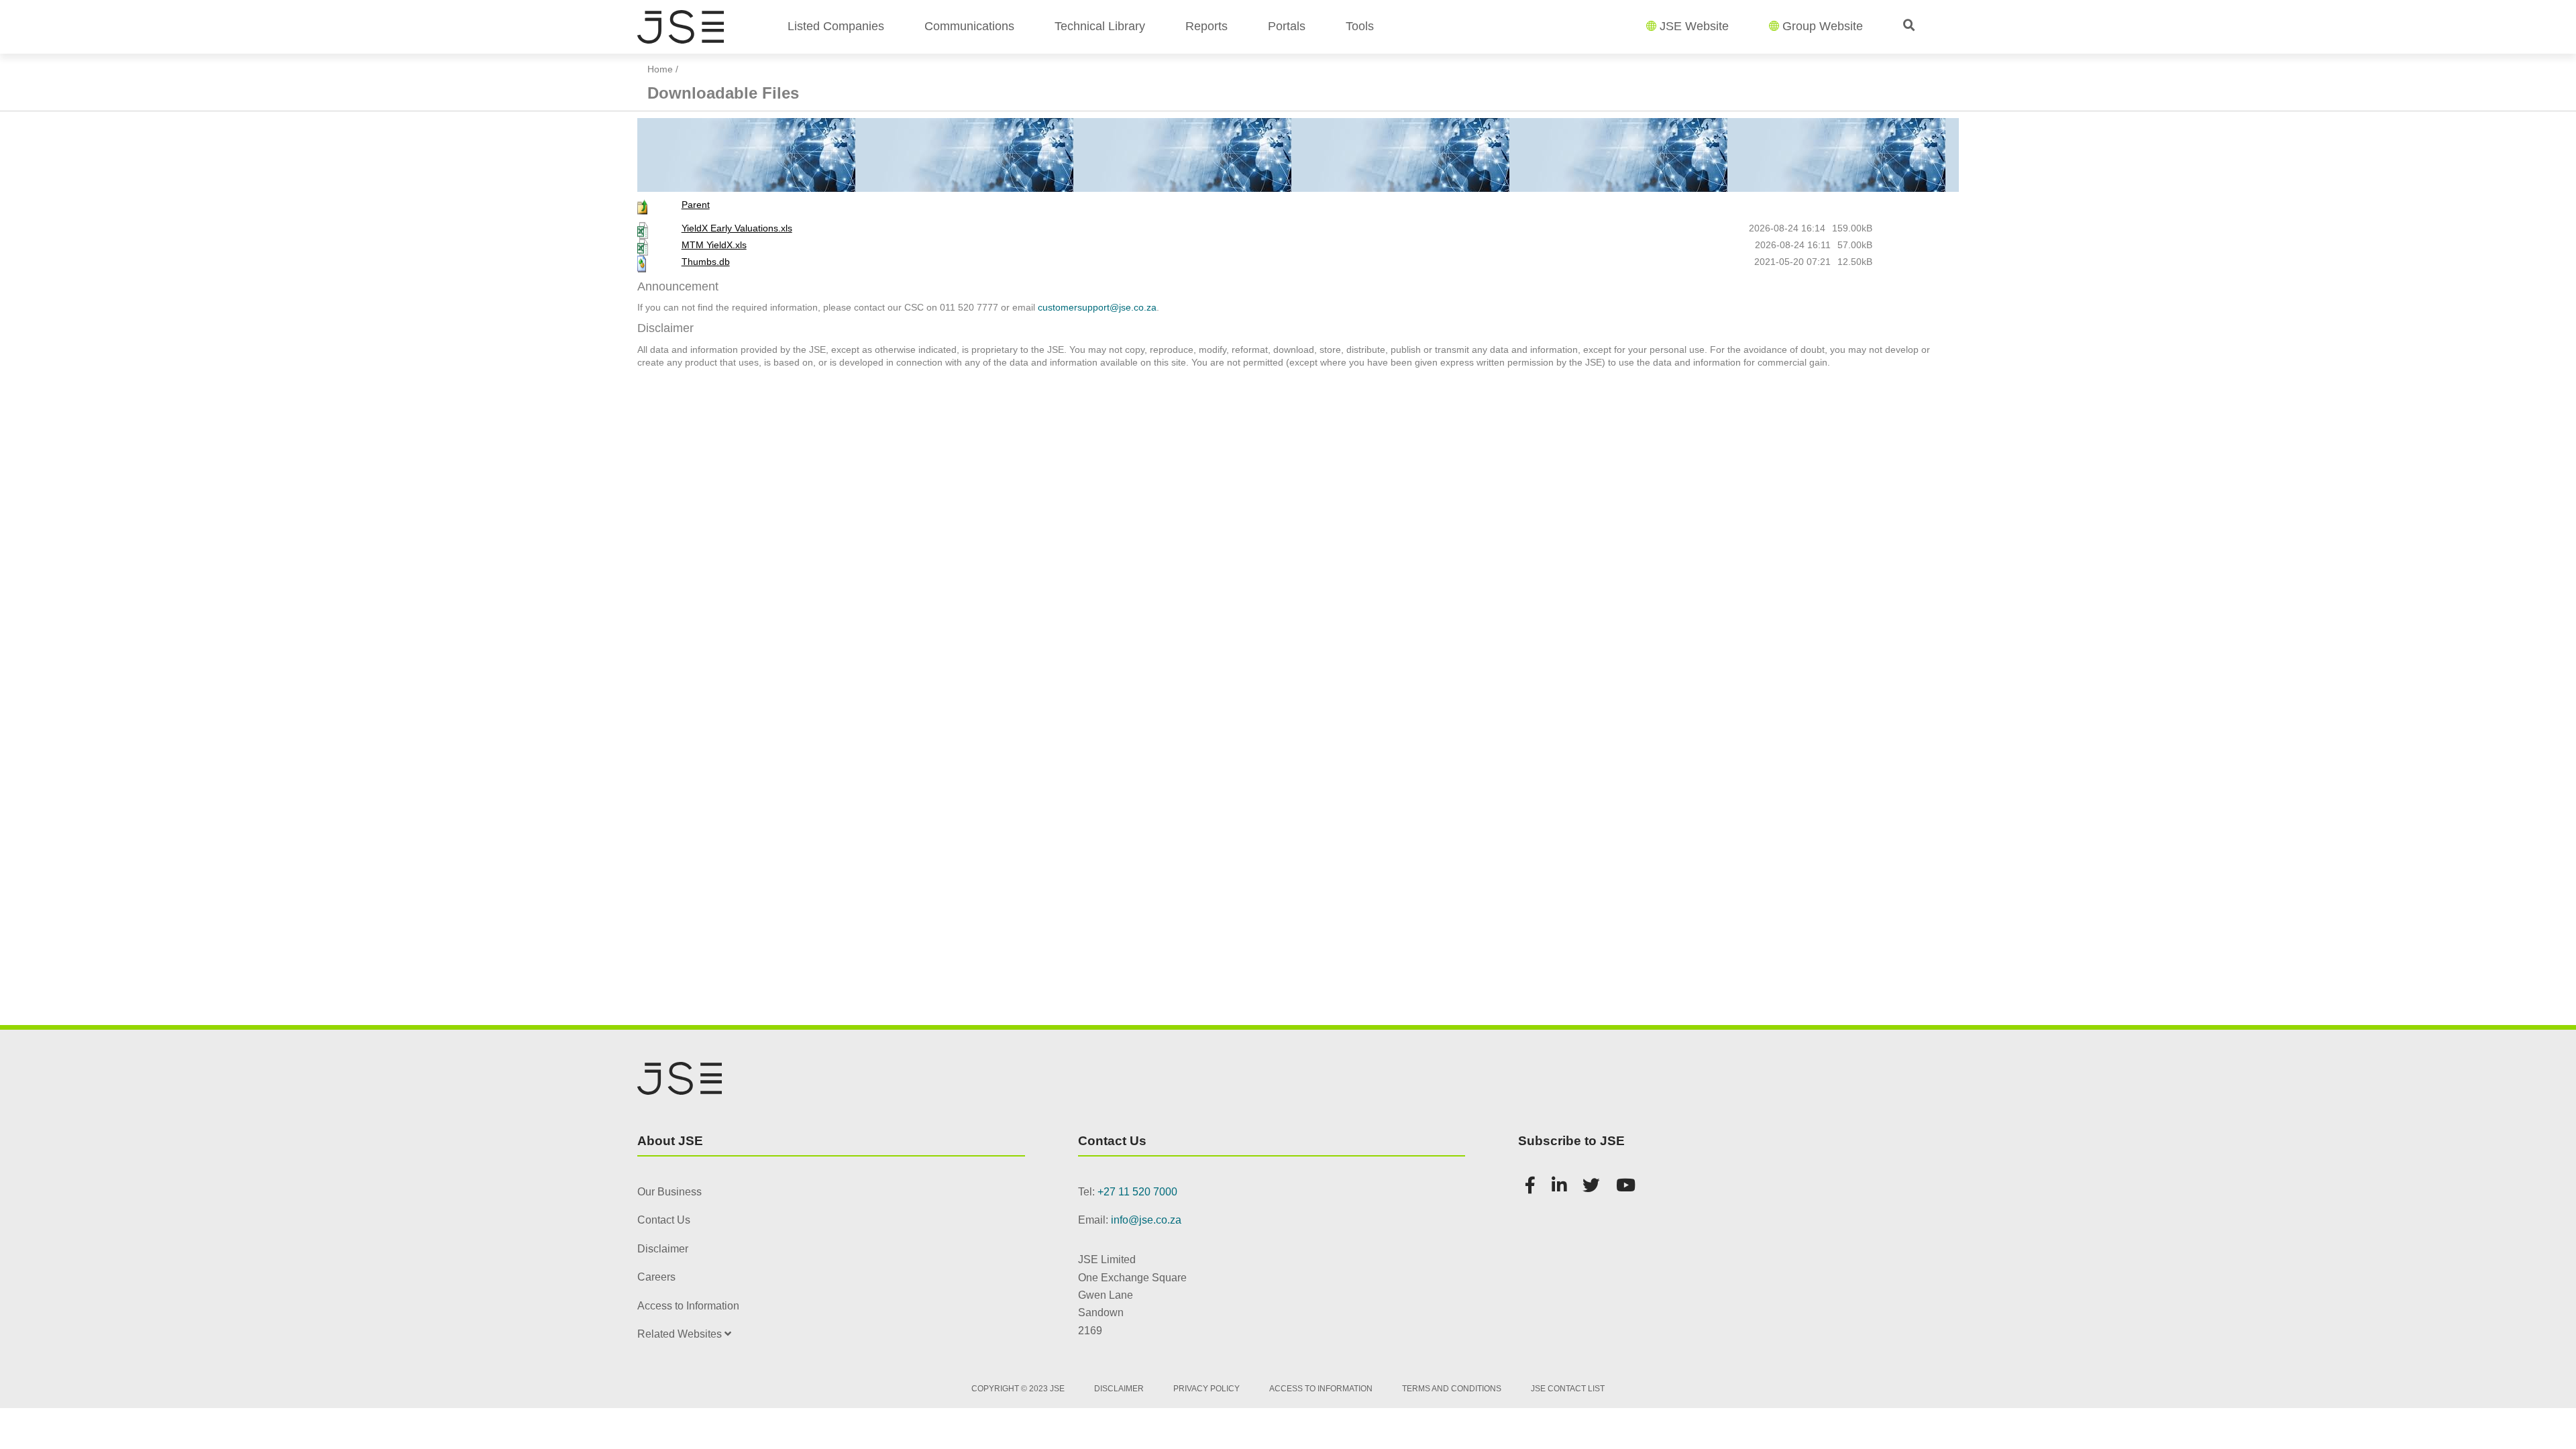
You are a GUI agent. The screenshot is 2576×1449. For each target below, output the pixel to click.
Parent (696, 205)
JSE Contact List (1568, 1389)
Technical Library (1100, 26)
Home (660, 69)
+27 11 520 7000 (1137, 1192)
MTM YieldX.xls (714, 245)
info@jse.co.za (1146, 1220)
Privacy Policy (1206, 1389)
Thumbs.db (706, 262)
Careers (656, 1277)
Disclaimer (663, 1249)
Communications (969, 26)
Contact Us (664, 1220)
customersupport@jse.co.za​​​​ (1097, 307)
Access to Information (688, 1306)
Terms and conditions (1452, 1389)
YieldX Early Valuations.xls (737, 228)
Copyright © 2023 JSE (1018, 1389)
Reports (1206, 26)
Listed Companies (836, 26)
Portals (1287, 26)
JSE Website (1694, 26)
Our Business (669, 1192)
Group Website (1823, 26)
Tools (1360, 26)
